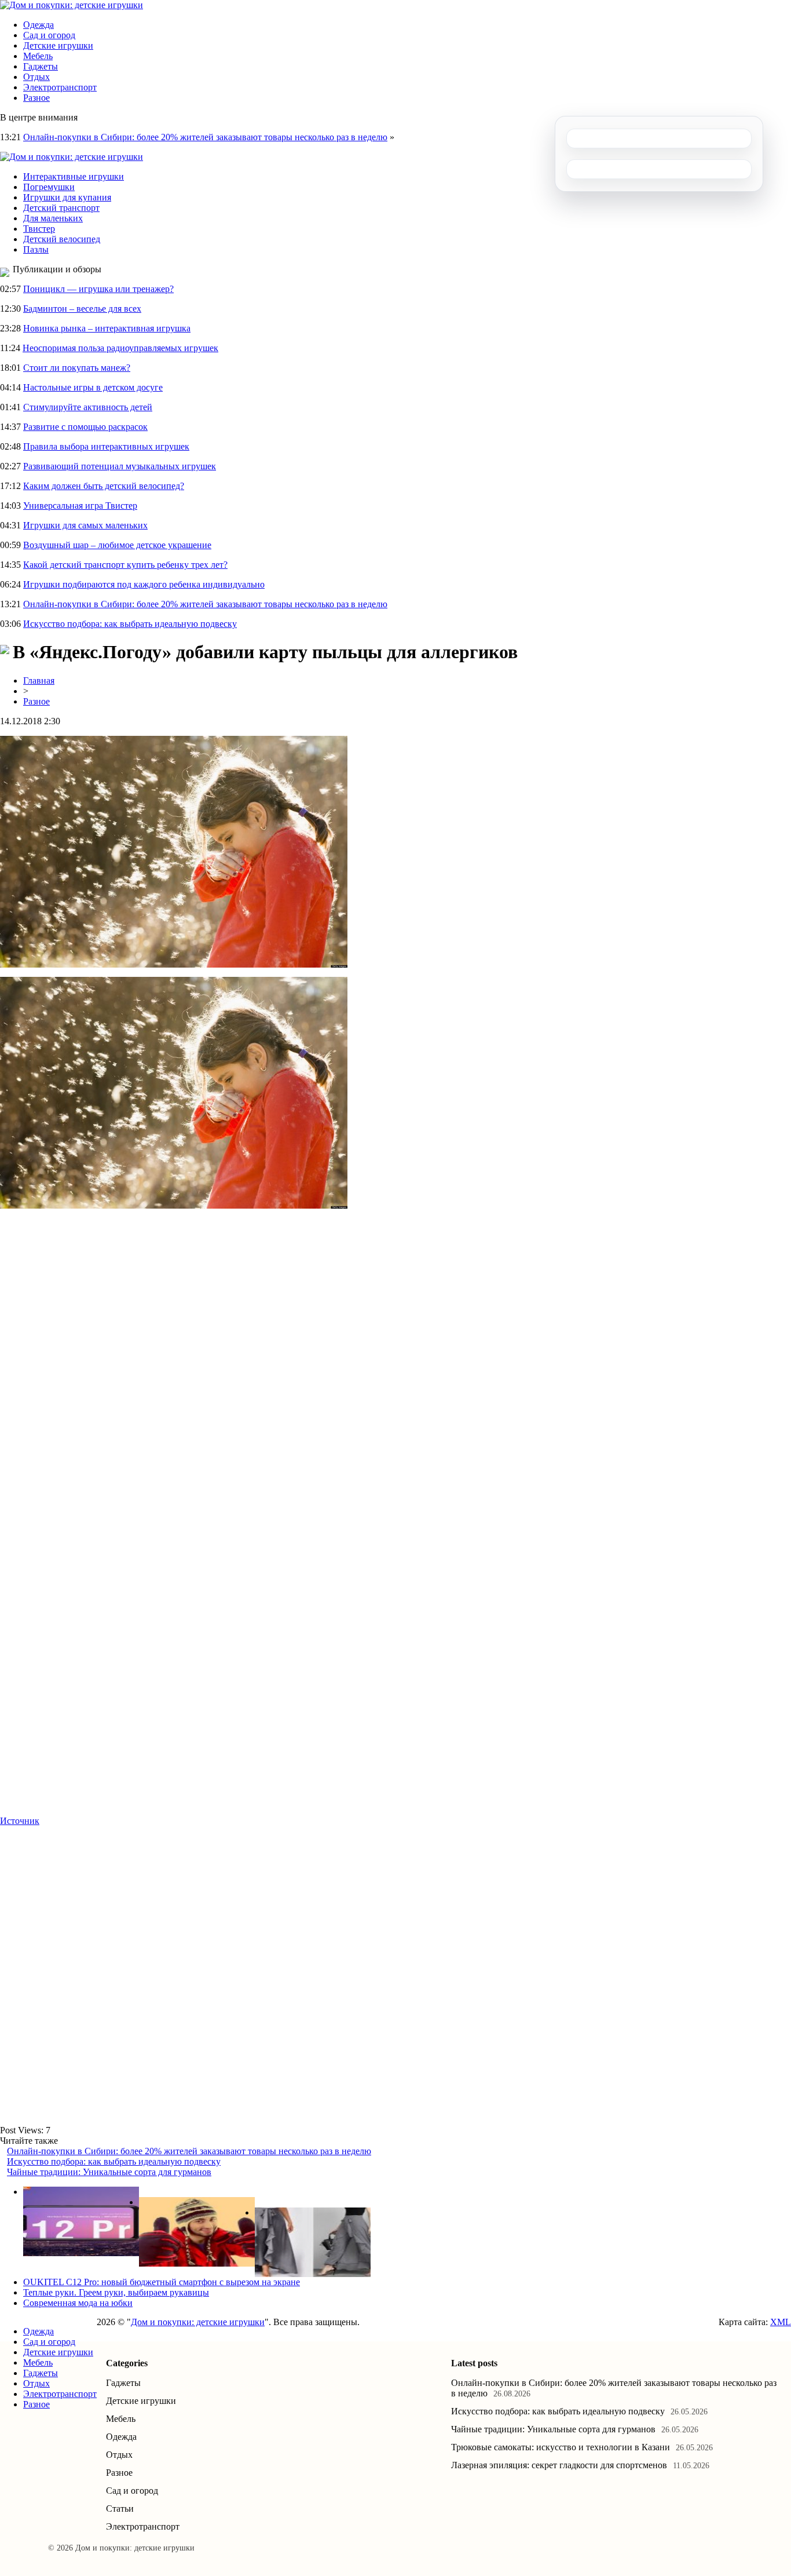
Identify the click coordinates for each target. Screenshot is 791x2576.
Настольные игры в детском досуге (93, 387)
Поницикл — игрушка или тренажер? (98, 289)
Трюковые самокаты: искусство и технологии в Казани (561, 2447)
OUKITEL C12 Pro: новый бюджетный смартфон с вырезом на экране (162, 2282)
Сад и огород (49, 35)
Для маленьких (53, 218)
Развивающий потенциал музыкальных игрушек (120, 466)
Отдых (36, 77)
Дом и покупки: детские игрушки (198, 2322)
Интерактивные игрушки (74, 176)
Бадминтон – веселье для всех (82, 309)
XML (781, 2322)
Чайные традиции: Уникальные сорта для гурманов (109, 2172)
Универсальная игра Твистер (80, 506)
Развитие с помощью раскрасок (85, 427)
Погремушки (49, 187)
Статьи (120, 2509)
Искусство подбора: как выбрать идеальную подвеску (130, 624)
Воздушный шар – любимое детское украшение (117, 545)
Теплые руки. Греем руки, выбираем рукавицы (116, 2292)
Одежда (39, 25)
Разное (36, 98)
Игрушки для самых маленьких (85, 525)
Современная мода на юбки (78, 2303)
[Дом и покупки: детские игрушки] (72, 5)
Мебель (38, 56)
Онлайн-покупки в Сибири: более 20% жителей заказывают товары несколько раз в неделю (205, 137)
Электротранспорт (60, 87)
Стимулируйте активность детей (88, 407)
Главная (39, 681)
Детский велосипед (62, 239)
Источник (20, 1821)
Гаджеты (41, 66)
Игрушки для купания (67, 197)
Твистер (39, 229)
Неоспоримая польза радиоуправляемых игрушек (120, 348)
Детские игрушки (58, 45)
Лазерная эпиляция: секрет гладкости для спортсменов (559, 2465)
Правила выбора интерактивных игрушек (106, 446)
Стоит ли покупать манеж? (77, 368)
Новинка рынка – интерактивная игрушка (107, 328)
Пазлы (36, 249)
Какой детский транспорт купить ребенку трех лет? (125, 565)
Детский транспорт (61, 208)
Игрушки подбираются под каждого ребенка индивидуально (144, 584)
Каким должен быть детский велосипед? (104, 486)
